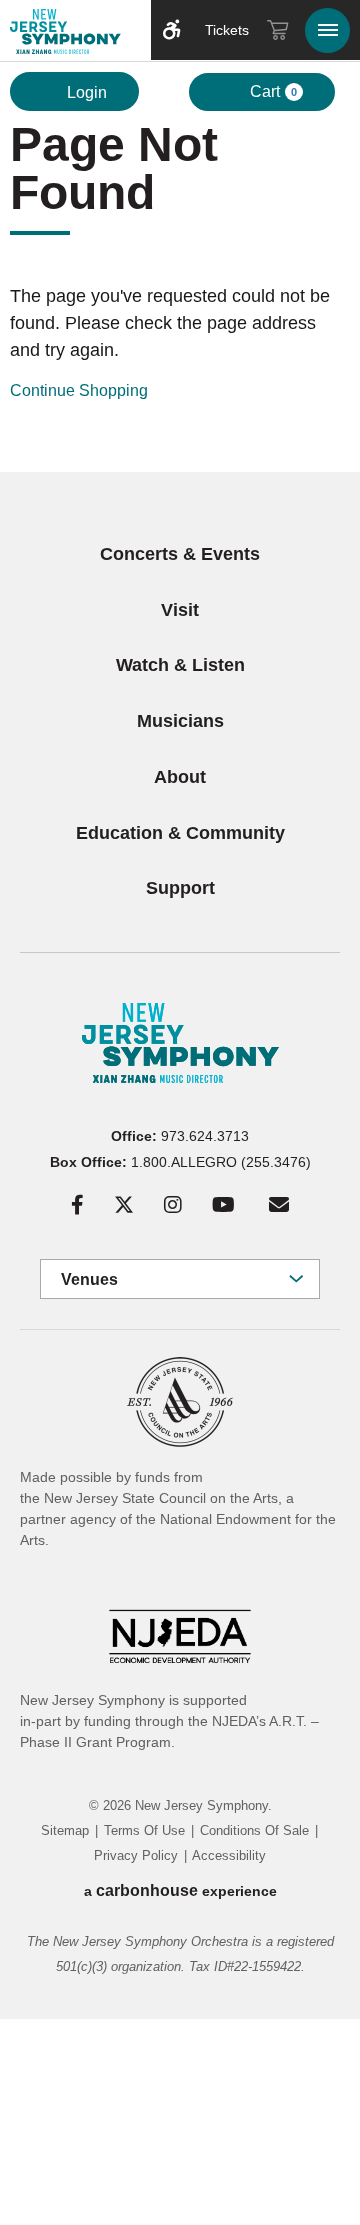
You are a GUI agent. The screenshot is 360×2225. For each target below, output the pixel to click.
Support (180, 888)
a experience (180, 1890)
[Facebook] (77, 1205)
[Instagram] (173, 1205)
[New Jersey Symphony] (70, 34)
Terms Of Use (144, 1830)
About (180, 777)
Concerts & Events (180, 554)
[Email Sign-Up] (279, 1205)
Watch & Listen (180, 665)
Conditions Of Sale (254, 1830)
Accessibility (229, 1855)
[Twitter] (124, 1205)
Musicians (180, 721)
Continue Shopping (79, 390)
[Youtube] (223, 1205)
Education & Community (180, 833)
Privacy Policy (136, 1855)
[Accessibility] (172, 30)
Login (85, 92)
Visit (180, 610)
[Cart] (278, 30)
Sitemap (65, 1830)
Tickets (227, 30)
